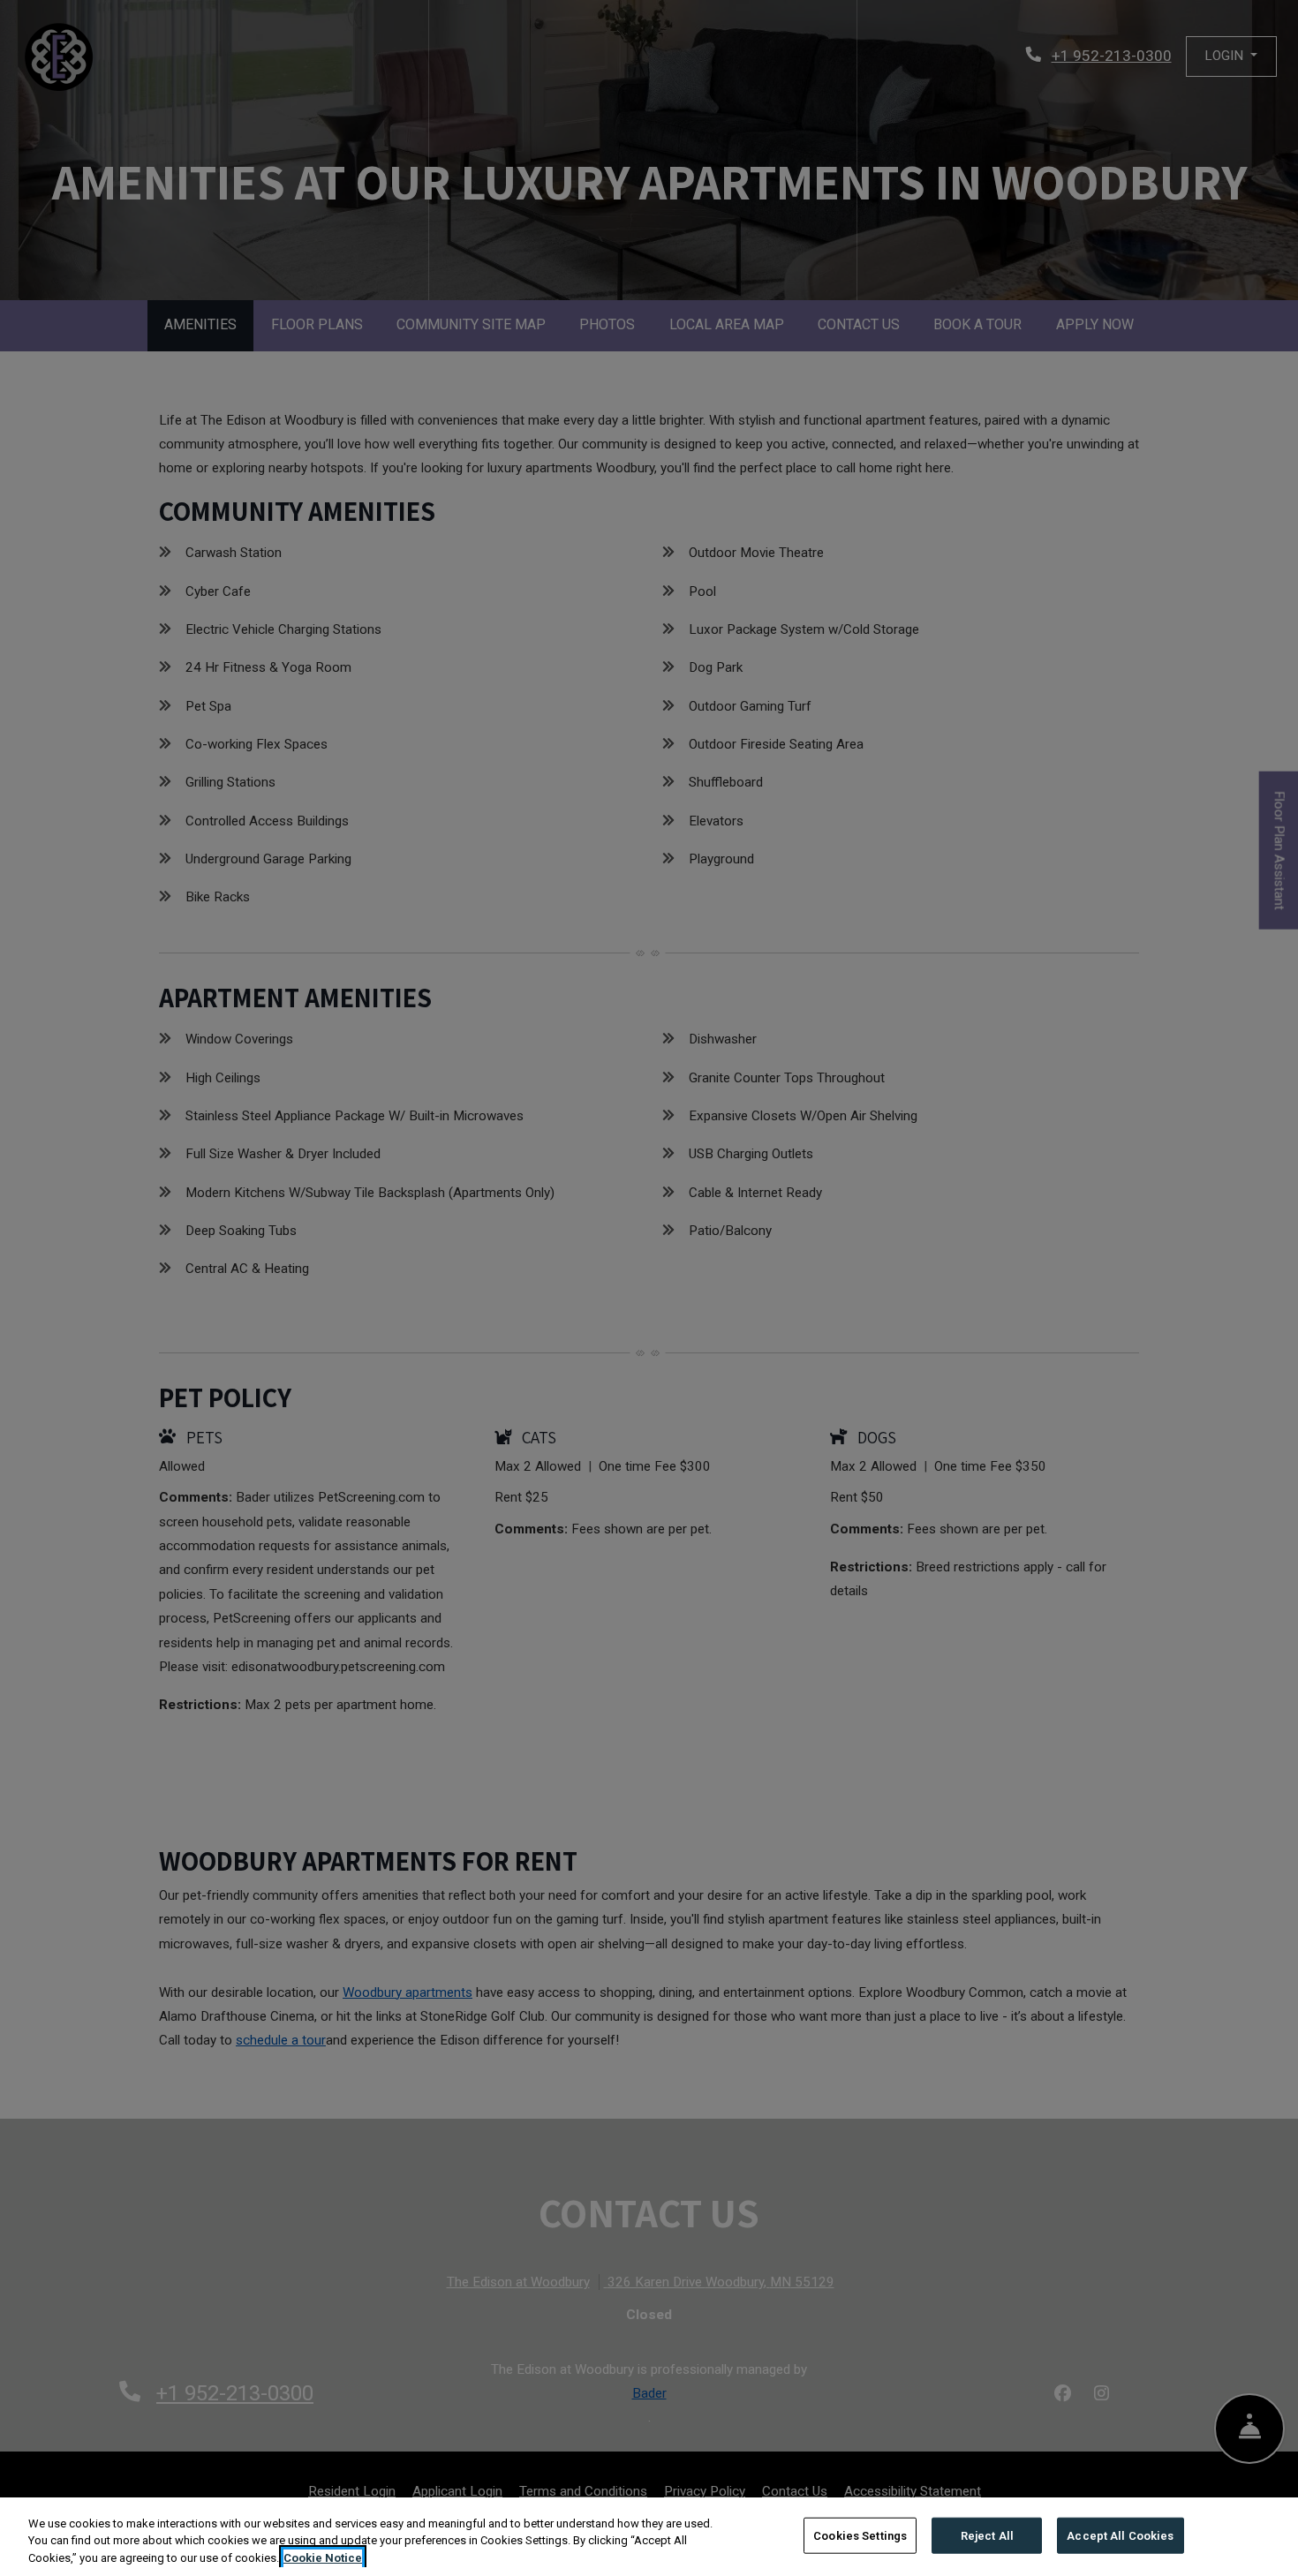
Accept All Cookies (1120, 2535)
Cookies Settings (860, 2535)
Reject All (987, 2535)
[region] (649, 2537)
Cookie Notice (323, 2558)
